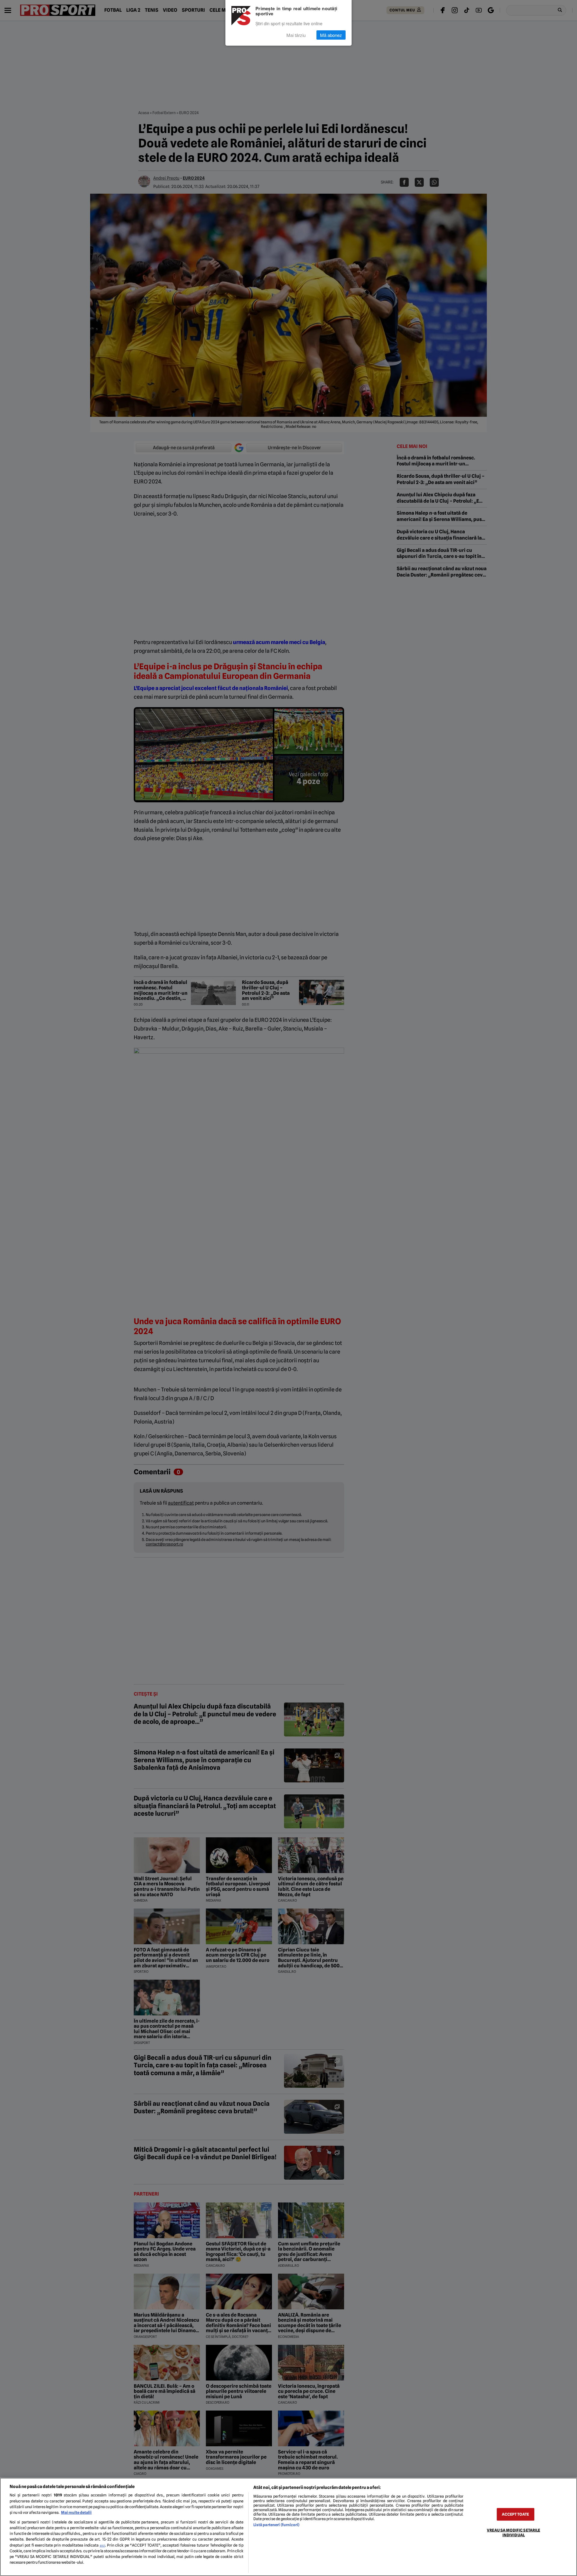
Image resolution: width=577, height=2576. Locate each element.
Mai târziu (296, 35)
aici (102, 2545)
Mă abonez (331, 35)
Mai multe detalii (76, 2512)
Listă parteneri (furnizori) (276, 2525)
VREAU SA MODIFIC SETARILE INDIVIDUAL (513, 2532)
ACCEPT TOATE (515, 2514)
